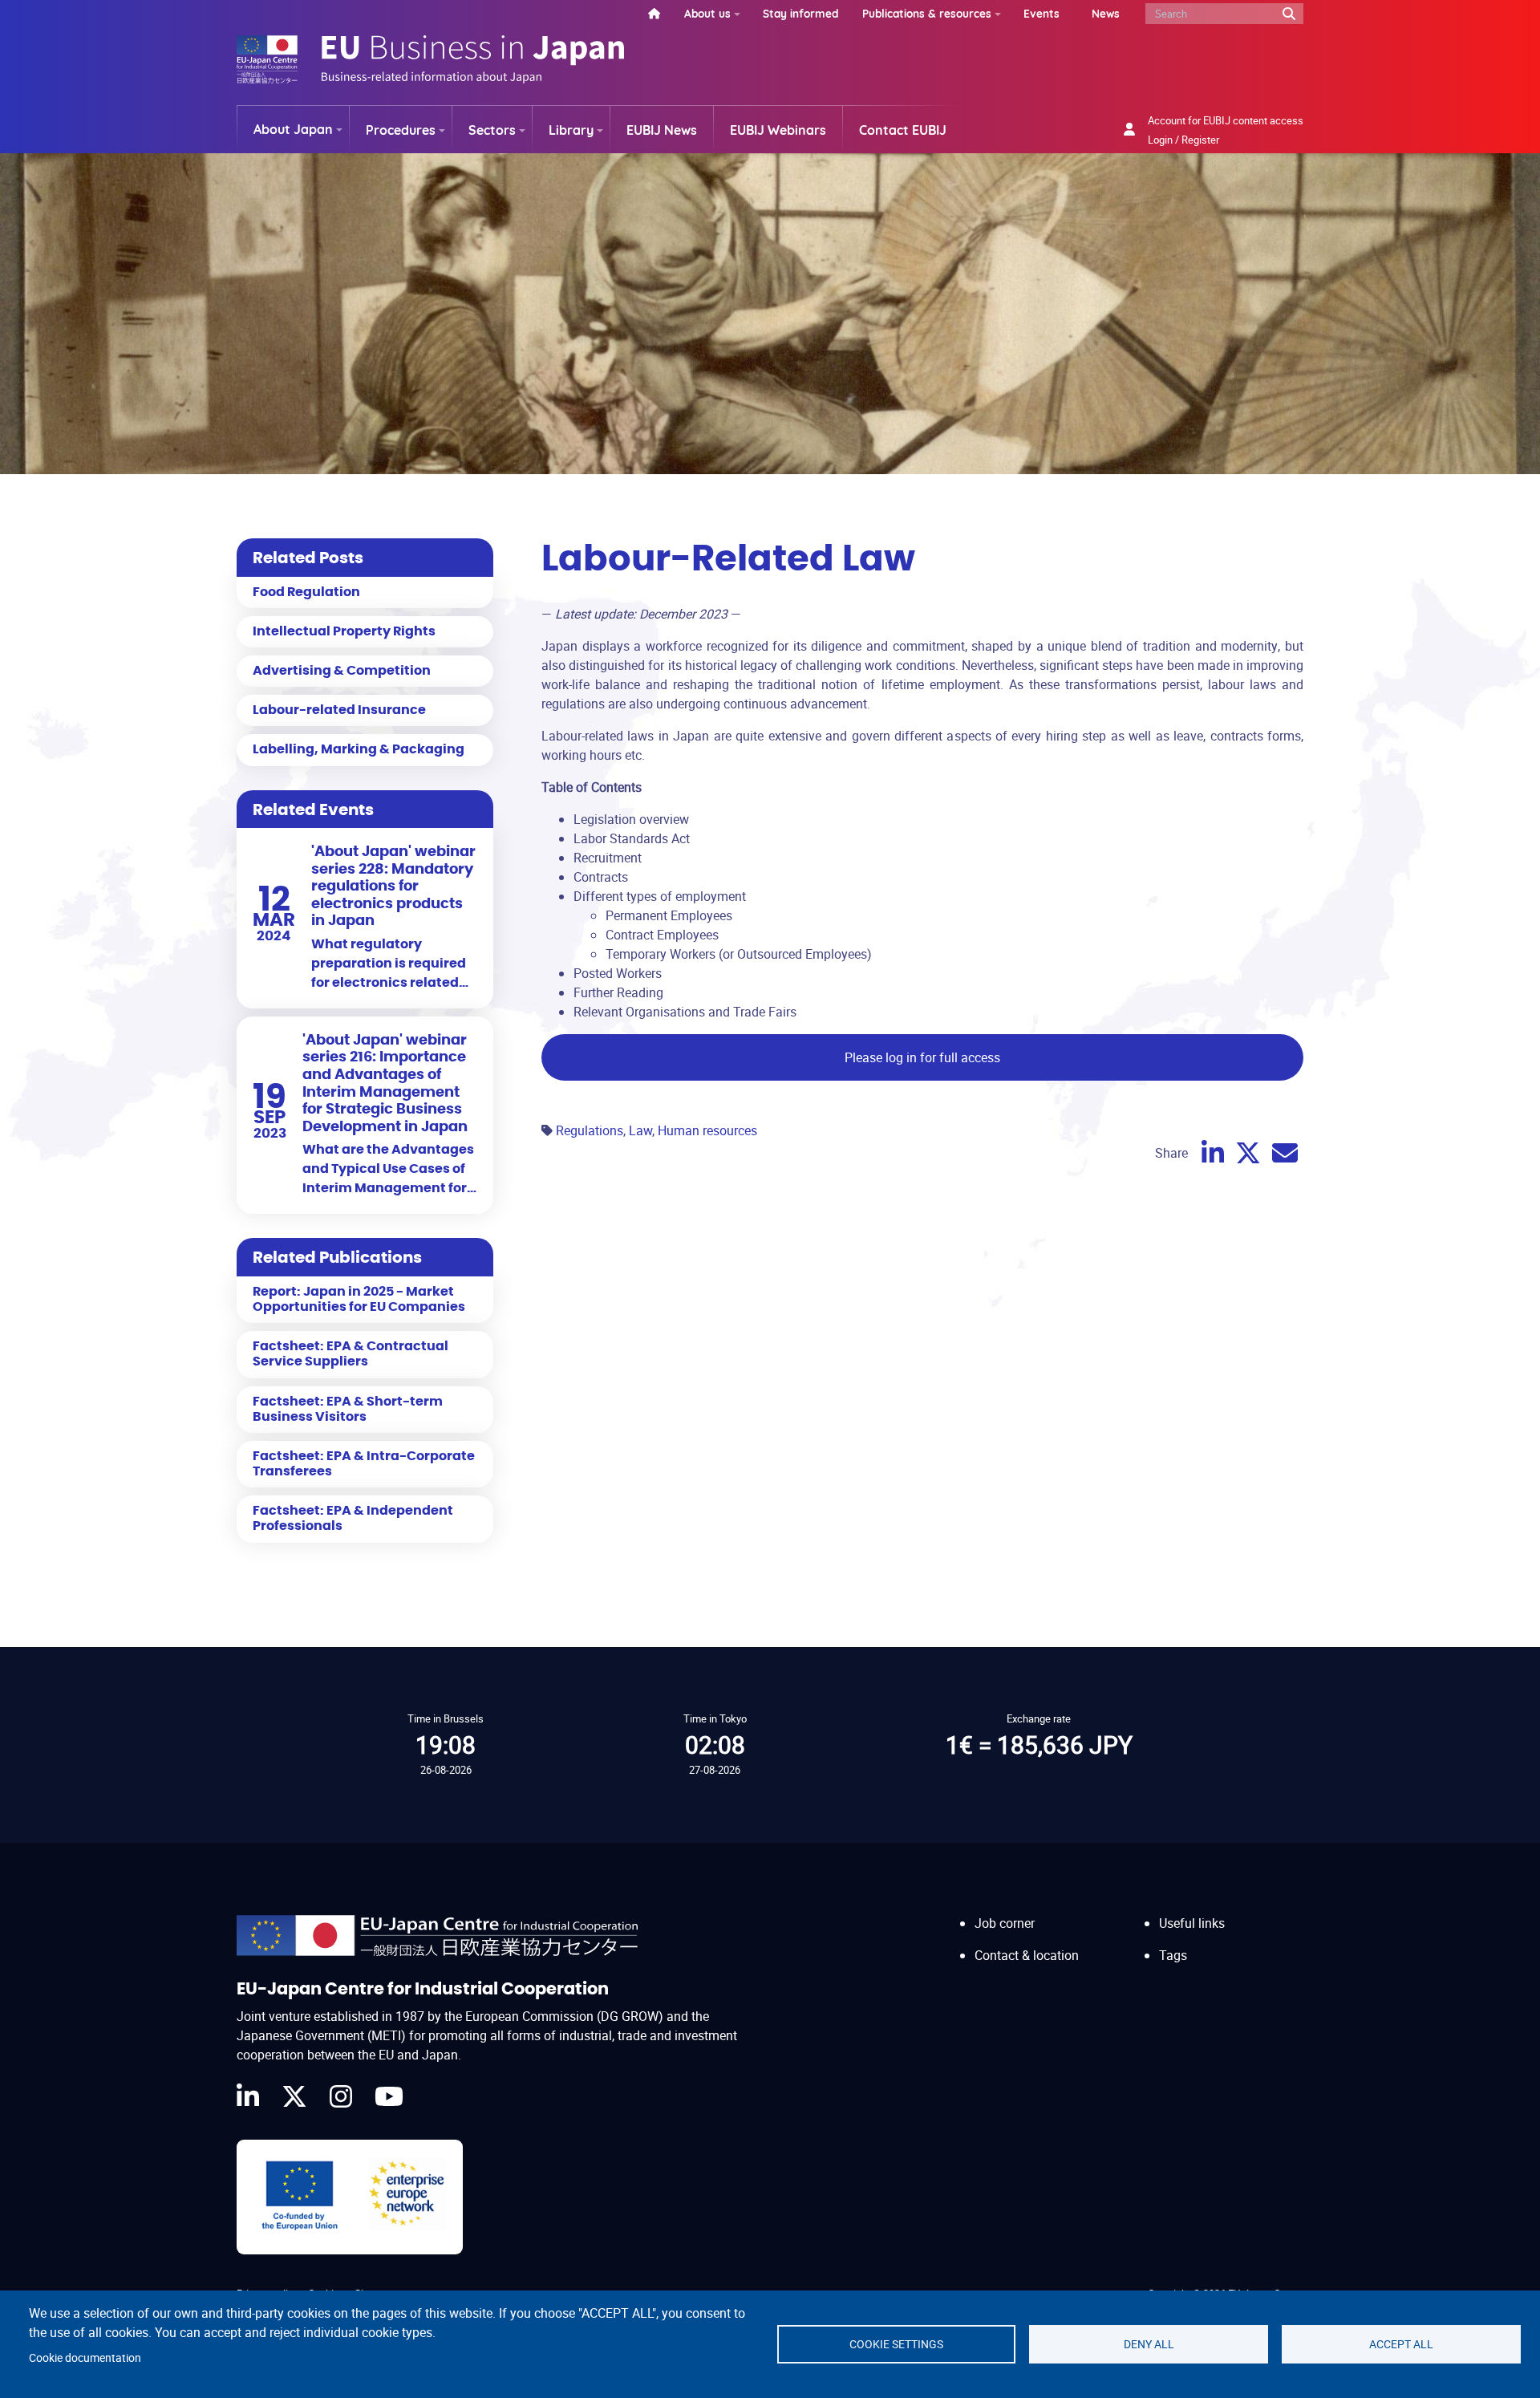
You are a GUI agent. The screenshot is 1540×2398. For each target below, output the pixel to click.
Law (640, 1130)
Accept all (1401, 2344)
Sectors (492, 130)
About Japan (293, 129)
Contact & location (1027, 1955)
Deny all (1149, 2344)
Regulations (590, 1130)
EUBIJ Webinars (778, 130)
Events (1042, 13)
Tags (1173, 1955)
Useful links (1192, 1923)
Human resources (707, 1130)
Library (571, 130)
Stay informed (800, 13)
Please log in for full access (922, 1057)
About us (707, 13)
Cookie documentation (85, 2358)
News (1106, 13)
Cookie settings (896, 2344)
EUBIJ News (662, 130)
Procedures (401, 130)
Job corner (1005, 1923)
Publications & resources (927, 13)
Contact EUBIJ (903, 130)
